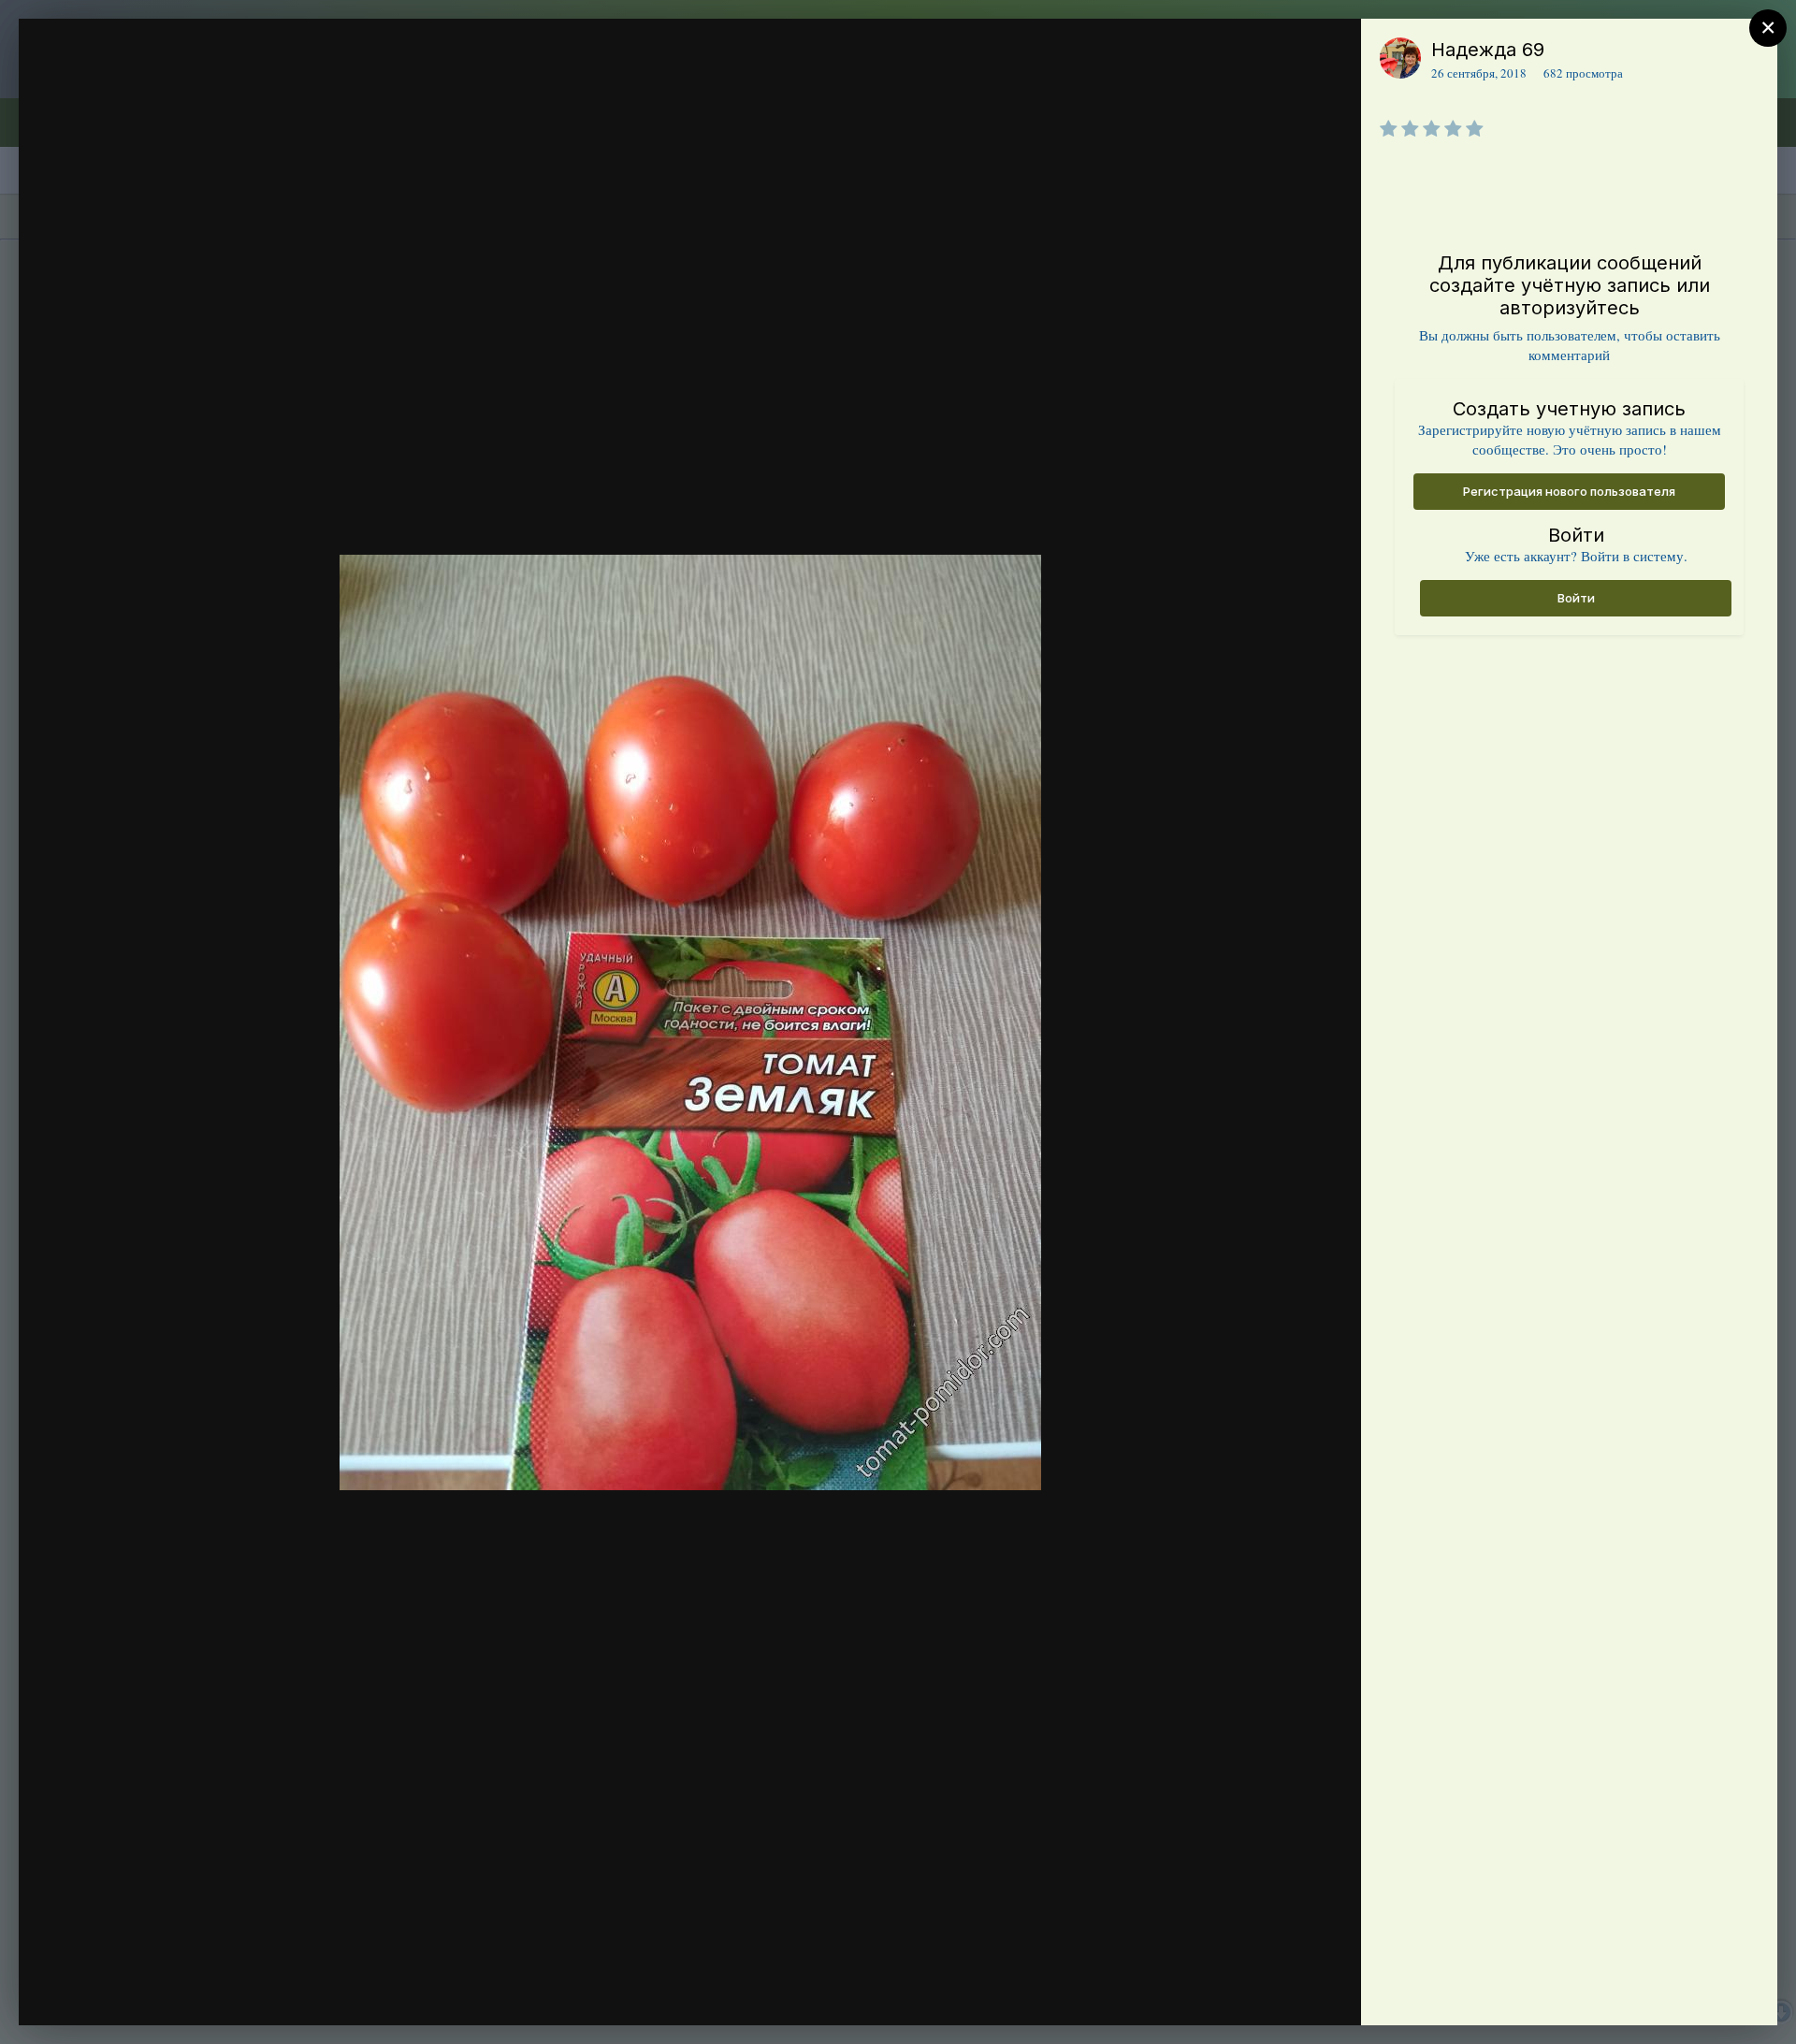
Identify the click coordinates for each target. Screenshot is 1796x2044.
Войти (1576, 598)
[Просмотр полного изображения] (1329, 53)
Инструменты (1279, 1992)
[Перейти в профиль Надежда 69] (1400, 58)
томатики (145, 87)
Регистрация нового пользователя (1569, 491)
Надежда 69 (1488, 50)
